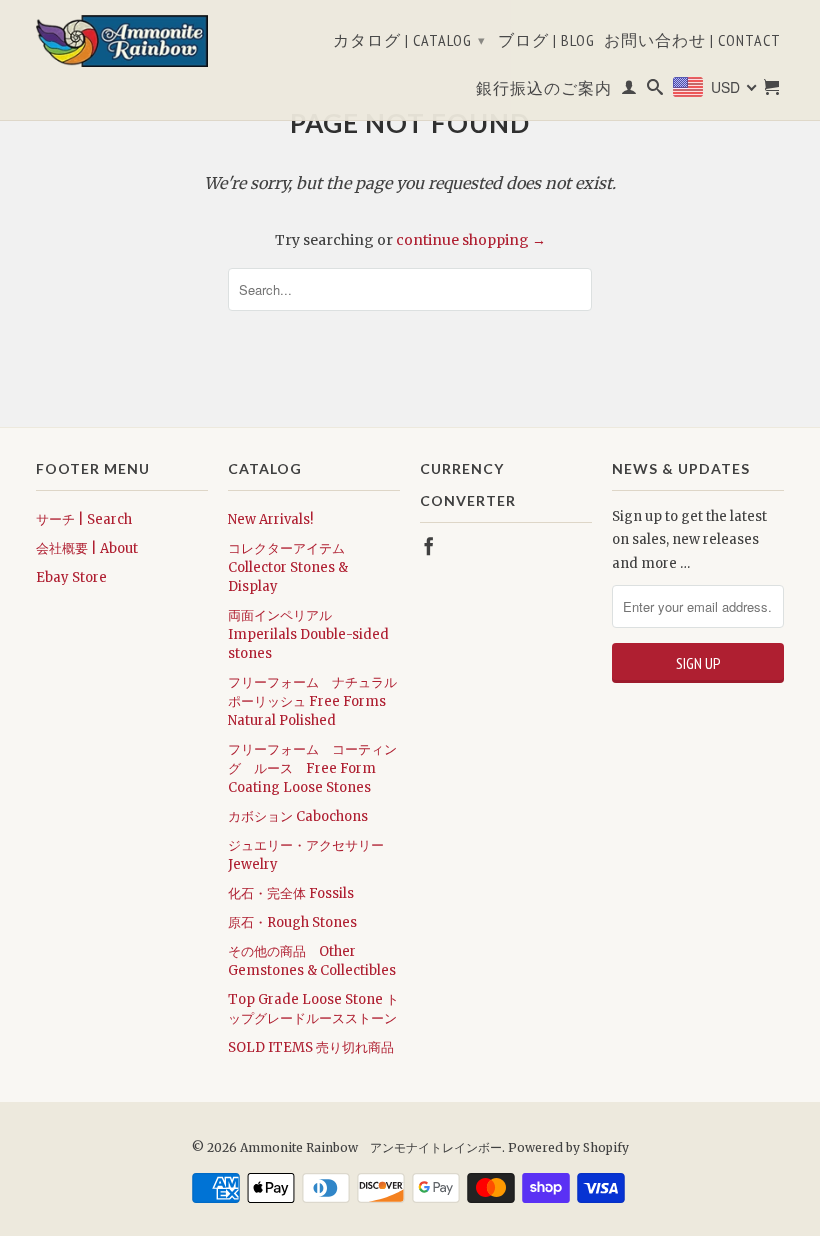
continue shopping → (471, 240)
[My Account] (629, 91)
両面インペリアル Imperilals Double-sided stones (308, 634)
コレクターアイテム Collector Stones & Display (288, 567)
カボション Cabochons (298, 816)
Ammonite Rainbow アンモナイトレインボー (371, 1147)
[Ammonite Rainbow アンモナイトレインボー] (122, 41)
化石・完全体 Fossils (291, 893)
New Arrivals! (270, 519)
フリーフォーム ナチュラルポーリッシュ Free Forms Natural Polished (312, 701)
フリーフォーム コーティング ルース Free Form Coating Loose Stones (312, 768)
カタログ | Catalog (409, 40)
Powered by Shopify (568, 1147)
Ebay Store (71, 577)
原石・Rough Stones (292, 922)
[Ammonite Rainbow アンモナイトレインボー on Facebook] (429, 546)
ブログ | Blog (546, 40)
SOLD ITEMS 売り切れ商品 (311, 1047)
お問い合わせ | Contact (692, 40)
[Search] (655, 91)
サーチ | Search (84, 519)
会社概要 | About (87, 548)
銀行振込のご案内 (544, 88)
